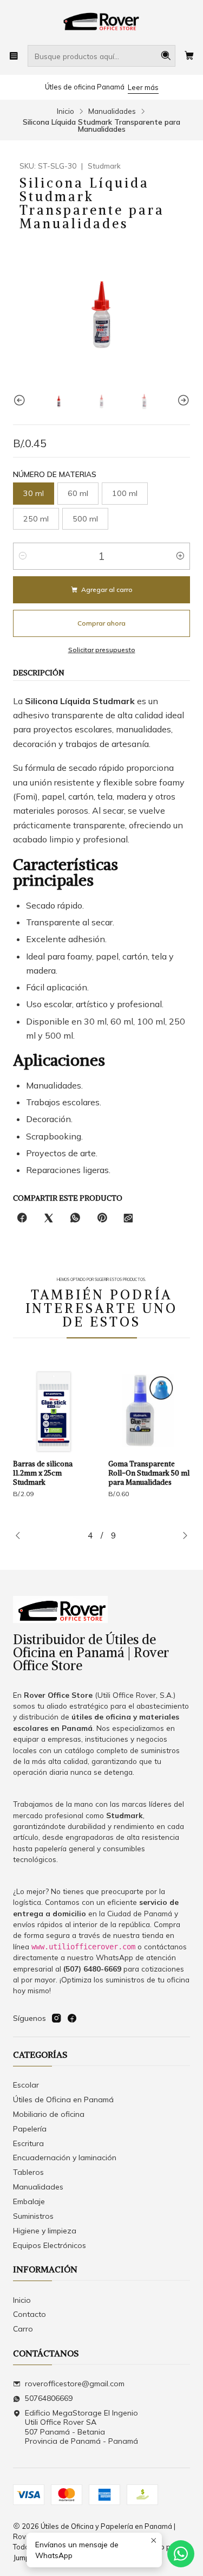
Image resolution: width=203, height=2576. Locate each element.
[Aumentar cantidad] (180, 556)
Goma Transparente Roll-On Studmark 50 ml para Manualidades (91, 1473)
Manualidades (112, 111)
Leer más (143, 87)
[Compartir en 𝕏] (49, 1218)
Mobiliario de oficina (49, 2114)
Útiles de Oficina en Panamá (63, 2100)
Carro (23, 2329)
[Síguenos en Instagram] (56, 2018)
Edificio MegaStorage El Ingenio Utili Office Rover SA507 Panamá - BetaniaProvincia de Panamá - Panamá (81, 2427)
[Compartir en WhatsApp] (75, 1218)
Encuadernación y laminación (65, 2158)
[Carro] (189, 56)
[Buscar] (166, 56)
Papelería (30, 2129)
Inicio (66, 111)
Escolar (26, 2085)
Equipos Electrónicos (50, 2245)
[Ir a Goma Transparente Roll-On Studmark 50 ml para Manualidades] (91, 1412)
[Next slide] (182, 400)
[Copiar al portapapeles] (128, 1218)
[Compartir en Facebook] (22, 1218)
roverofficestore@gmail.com (75, 2384)
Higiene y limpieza (45, 2231)
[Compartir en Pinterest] (102, 1218)
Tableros (28, 2172)
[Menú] (14, 56)
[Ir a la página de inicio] (102, 22)
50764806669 (49, 2398)
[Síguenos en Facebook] (72, 2018)
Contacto (30, 2314)
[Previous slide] (21, 400)
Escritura (28, 2143)
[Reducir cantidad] (23, 556)
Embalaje (29, 2201)
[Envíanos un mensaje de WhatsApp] (181, 2554)
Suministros (33, 2216)
